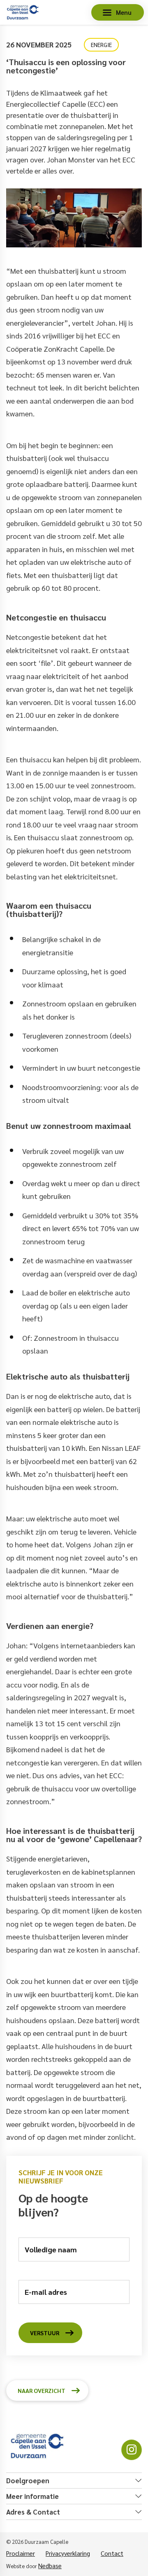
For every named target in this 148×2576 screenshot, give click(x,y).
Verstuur (45, 2333)
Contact (112, 2553)
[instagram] (132, 2450)
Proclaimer (21, 2553)
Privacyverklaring (68, 2553)
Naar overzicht (42, 2390)
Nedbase (50, 2565)
